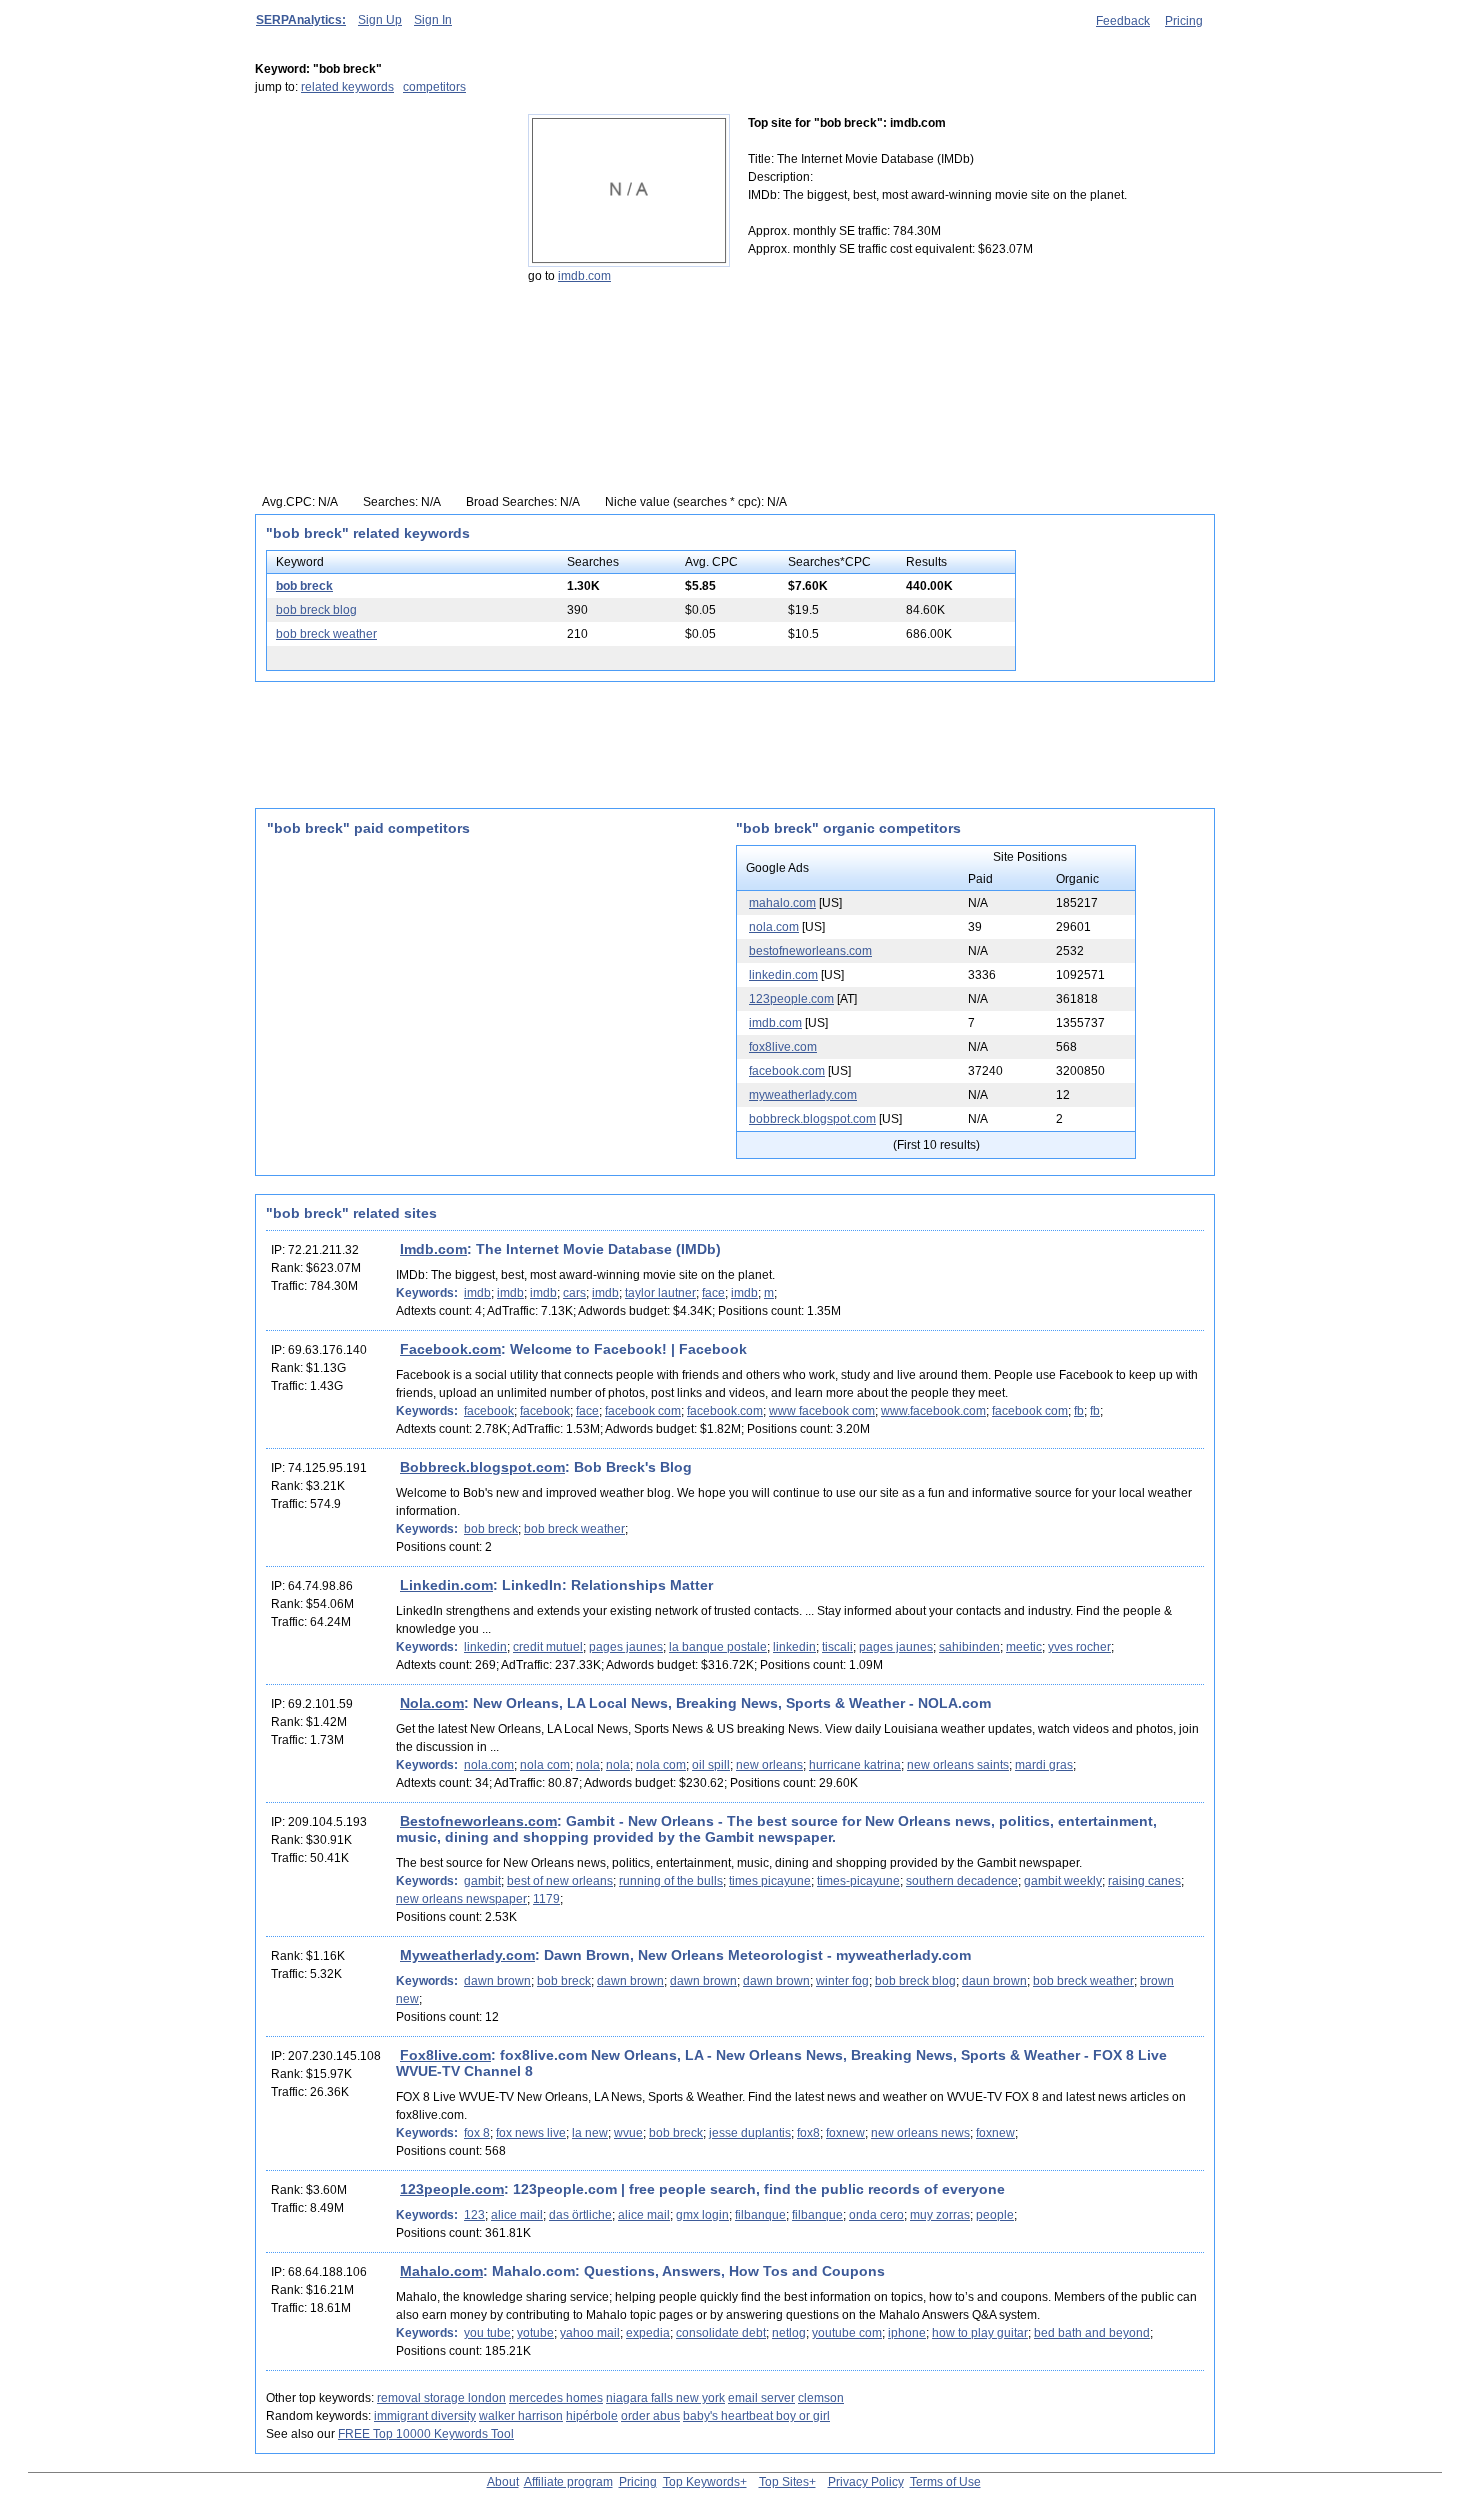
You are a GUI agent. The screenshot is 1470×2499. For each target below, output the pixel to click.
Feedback (1123, 21)
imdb (477, 1293)
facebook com (643, 1411)
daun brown (994, 1981)
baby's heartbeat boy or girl (756, 2416)
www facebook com (822, 1411)
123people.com (791, 999)
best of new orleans (560, 1881)
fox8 (808, 2133)
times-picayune (858, 1881)
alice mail (517, 2215)
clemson (821, 2398)
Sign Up (380, 20)
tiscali (837, 1647)
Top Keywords (701, 2482)
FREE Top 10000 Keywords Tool (426, 2434)
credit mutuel (548, 1647)
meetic (1024, 1647)
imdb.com (584, 276)
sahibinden (969, 1647)
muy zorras (940, 2215)
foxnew (845, 2133)
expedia (648, 2333)
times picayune (770, 1881)
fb (1079, 1411)
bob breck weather (326, 634)
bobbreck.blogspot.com (812, 1119)
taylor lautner (660, 1293)
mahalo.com (782, 903)
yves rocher (1079, 1647)
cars (574, 1293)
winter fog (842, 1981)
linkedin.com (783, 975)
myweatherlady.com (803, 1095)
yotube (535, 2333)
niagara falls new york (665, 2398)
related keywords (347, 87)
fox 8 (477, 2133)
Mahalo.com (441, 2271)
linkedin (485, 1647)
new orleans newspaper (461, 1899)
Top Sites (784, 2482)
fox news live (531, 2133)
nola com (545, 1765)
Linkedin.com (446, 1585)
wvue (628, 2133)
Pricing (1184, 21)
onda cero (876, 2215)
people (995, 2215)
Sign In (433, 20)
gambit (482, 1881)
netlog (789, 2333)
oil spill (711, 1765)
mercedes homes (556, 2398)
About (503, 2482)
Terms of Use (945, 2482)
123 (474, 2215)
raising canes (1144, 1881)
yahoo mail (590, 2333)
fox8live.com (783, 1047)
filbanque (760, 2215)
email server (761, 2398)
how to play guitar (980, 2333)
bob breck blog (316, 610)
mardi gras (1044, 1765)
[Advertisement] (380, 239)
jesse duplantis (750, 2133)
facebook (489, 1411)
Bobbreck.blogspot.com (482, 1467)
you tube (487, 2333)
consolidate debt (721, 2333)
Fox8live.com (445, 2055)
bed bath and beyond (1092, 2333)
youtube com (847, 2333)
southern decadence (962, 1881)
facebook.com (787, 1071)
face (713, 1293)
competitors (434, 87)
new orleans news (920, 2133)
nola (588, 1765)
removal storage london (441, 2398)
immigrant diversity (425, 2416)
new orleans (769, 1765)
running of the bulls (671, 1881)
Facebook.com (450, 1349)
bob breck (304, 586)
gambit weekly (1063, 1881)
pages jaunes (626, 1647)
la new (590, 2133)
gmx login (702, 2215)
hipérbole (592, 2416)
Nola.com (432, 1703)
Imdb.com (433, 1249)
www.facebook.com (933, 1411)
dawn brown (497, 1981)
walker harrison (521, 2416)
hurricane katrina (855, 1765)
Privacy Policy (866, 2482)
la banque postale (718, 1647)
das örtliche (580, 2215)
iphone (907, 2333)
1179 (546, 1899)
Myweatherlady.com (467, 1955)
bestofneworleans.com (810, 951)
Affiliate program (568, 2482)
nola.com (774, 927)
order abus (650, 2416)
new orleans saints (958, 1765)
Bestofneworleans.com (478, 1821)
